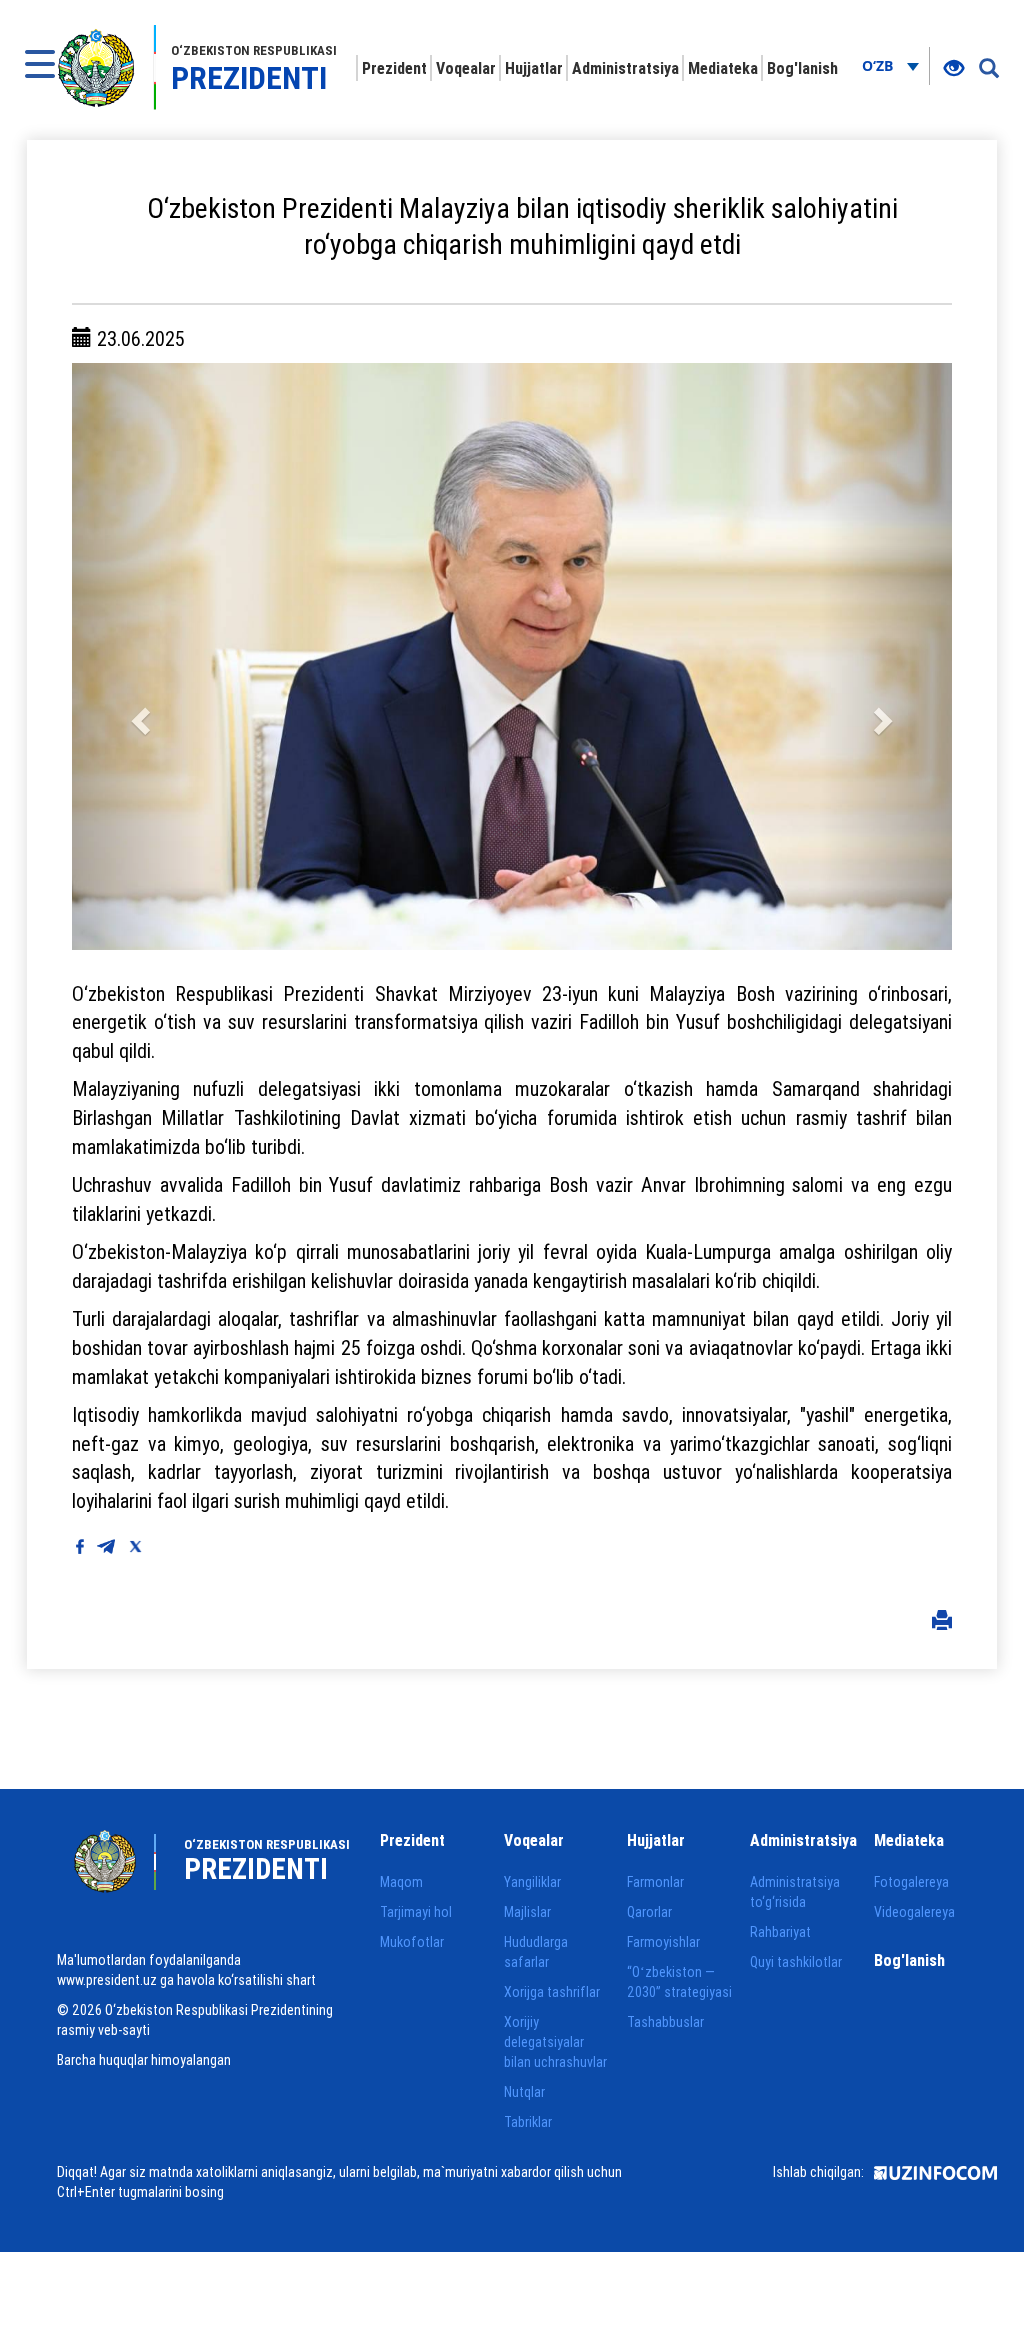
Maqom (401, 1882)
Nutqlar (524, 2092)
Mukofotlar (412, 1942)
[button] (138, 656)
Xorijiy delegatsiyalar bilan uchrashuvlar (555, 2042)
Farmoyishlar (663, 1942)
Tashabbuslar (665, 2022)
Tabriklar (528, 2122)
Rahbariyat (780, 1932)
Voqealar (466, 68)
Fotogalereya (911, 1882)
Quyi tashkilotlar (796, 1962)
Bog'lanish (802, 68)
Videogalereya (914, 1912)
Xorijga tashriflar (552, 1992)
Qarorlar (649, 1912)
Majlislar (527, 1912)
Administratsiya (625, 68)
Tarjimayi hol (416, 1912)
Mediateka (723, 68)
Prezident (394, 68)
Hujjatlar (534, 68)
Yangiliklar (532, 1882)
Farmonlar (655, 1882)
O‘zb (879, 65)
